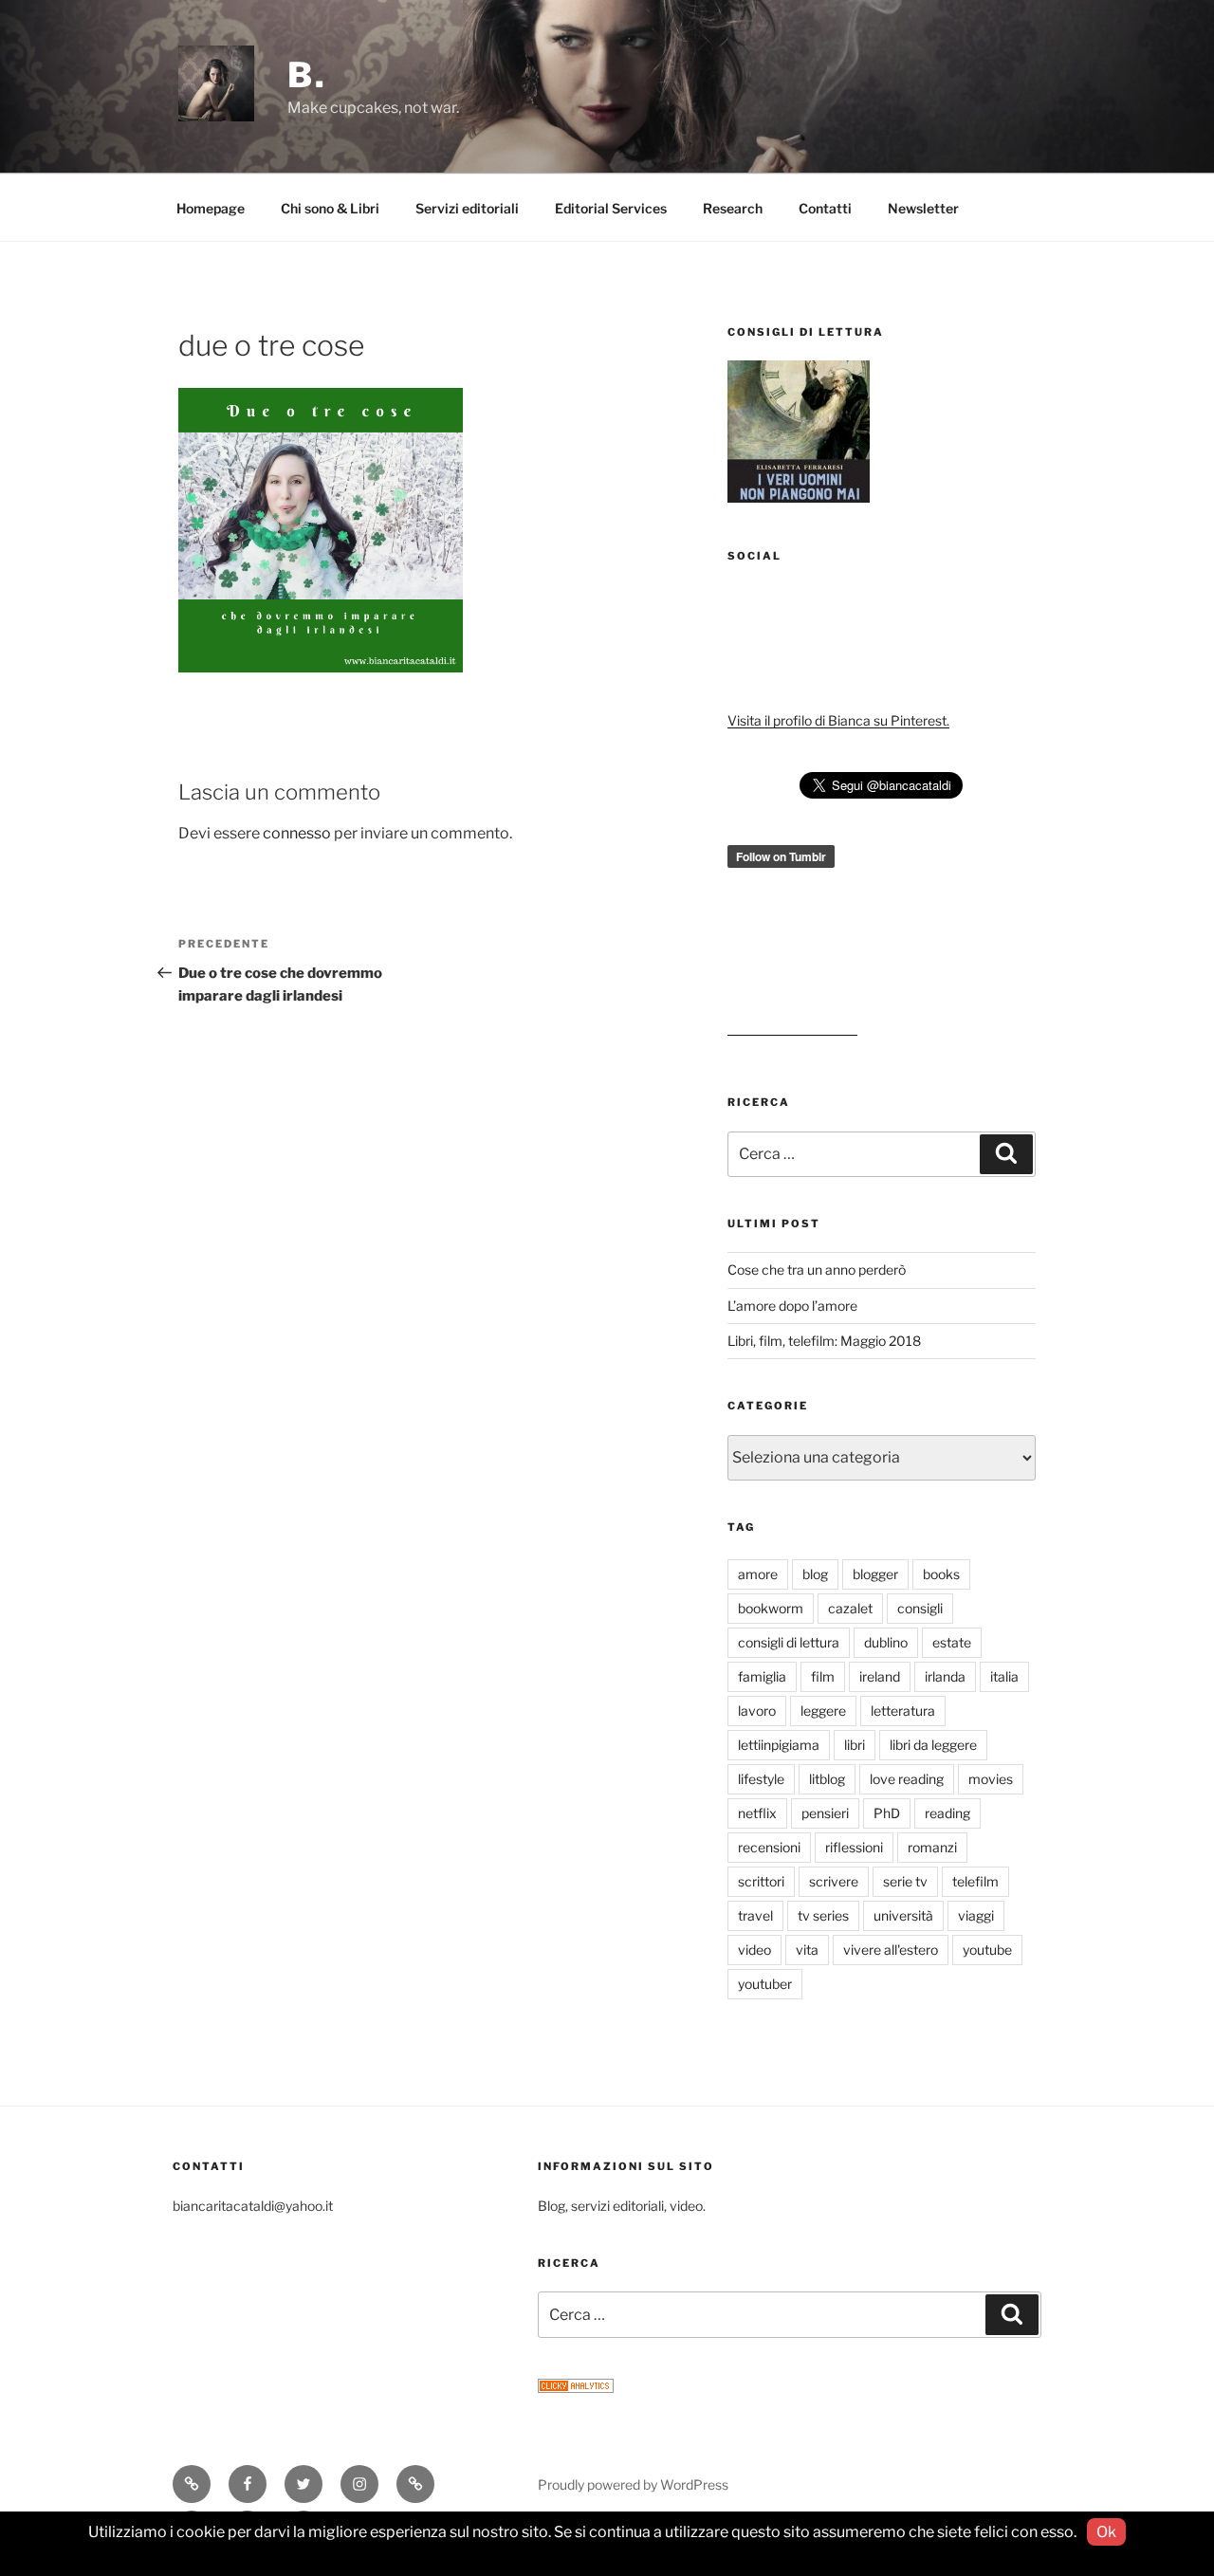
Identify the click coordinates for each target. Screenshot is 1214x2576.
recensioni (769, 1847)
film (823, 1676)
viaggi (976, 1915)
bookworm (771, 1608)
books (941, 1574)
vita (807, 1950)
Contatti (825, 208)
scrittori (761, 1881)
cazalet (850, 1608)
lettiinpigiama (779, 1745)
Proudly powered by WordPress (633, 2484)
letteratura (903, 1711)
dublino (886, 1642)
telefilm (975, 1881)
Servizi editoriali (467, 208)
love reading (907, 1779)
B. (307, 75)
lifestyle (761, 1779)
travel (755, 1915)
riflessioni (854, 1847)
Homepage (211, 208)
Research (733, 208)
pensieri (825, 1813)
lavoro (757, 1711)
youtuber (765, 1984)
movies (991, 1779)
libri (855, 1745)
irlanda (945, 1676)
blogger (875, 1574)
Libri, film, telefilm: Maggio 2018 (824, 1341)
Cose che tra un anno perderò (817, 1270)
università (903, 1915)
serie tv (905, 1881)
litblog (827, 1779)
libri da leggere (933, 1745)
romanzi (932, 1847)
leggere (823, 1711)
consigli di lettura (789, 1642)
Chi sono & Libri (330, 208)
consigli (920, 1608)
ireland (880, 1676)
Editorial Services (611, 208)
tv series (823, 1915)
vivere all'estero (891, 1950)
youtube (987, 1950)
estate (952, 1642)
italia (1004, 1676)
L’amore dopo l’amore (792, 1306)
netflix (757, 1813)
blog (815, 1574)
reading (947, 1813)
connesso (297, 833)
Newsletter (923, 208)
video (754, 1950)
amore (758, 1574)
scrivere (834, 1881)
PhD (887, 1813)
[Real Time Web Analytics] (576, 2388)
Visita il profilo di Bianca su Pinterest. (838, 720)
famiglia (762, 1676)
